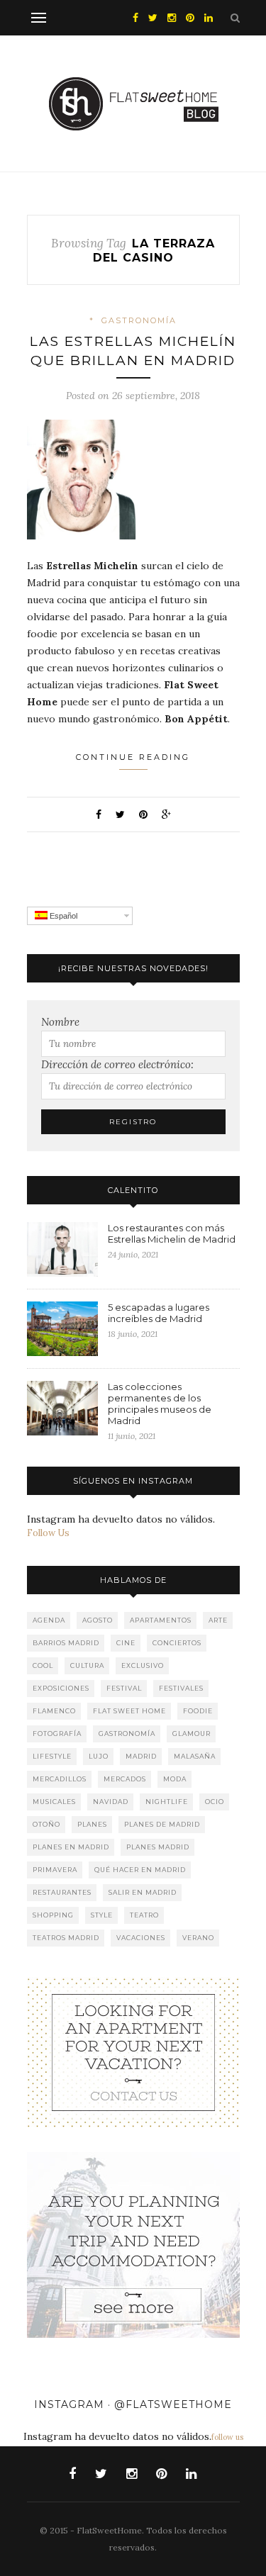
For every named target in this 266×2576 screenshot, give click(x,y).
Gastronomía (139, 320)
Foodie (198, 1711)
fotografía (57, 1734)
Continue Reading (133, 757)
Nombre (60, 1022)
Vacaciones (141, 1938)
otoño (46, 1824)
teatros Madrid (66, 1938)
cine (126, 1643)
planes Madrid (158, 1847)
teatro (144, 1915)
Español (62, 916)
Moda (175, 1779)
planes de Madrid (162, 1824)
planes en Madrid (71, 1847)
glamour (192, 1734)
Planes (92, 1824)
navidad (111, 1802)
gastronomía (127, 1734)
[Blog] (133, 2052)
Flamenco (54, 1711)
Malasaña (195, 1756)
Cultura (87, 1665)
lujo (99, 1756)
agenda (49, 1620)
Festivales (181, 1688)
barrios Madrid (66, 1643)
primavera (55, 1870)
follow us (227, 2437)
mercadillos (60, 1779)
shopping (53, 1915)
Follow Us (48, 1533)
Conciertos (177, 1643)
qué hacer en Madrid (140, 1870)
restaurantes (62, 1892)
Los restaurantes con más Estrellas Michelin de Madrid (172, 1233)
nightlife (167, 1802)
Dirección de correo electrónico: (117, 1064)
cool (43, 1665)
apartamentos (161, 1620)
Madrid (141, 1756)
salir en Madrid (143, 1892)
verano (198, 1938)
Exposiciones (61, 1688)
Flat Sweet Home (129, 1711)
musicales (54, 1802)
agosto (98, 1620)
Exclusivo (143, 1665)
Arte (218, 1620)
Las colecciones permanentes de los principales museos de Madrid (160, 1404)
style (102, 1915)
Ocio (215, 1802)
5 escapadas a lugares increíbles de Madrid (159, 1313)
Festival (124, 1688)
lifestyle (52, 1756)
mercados (125, 1779)
